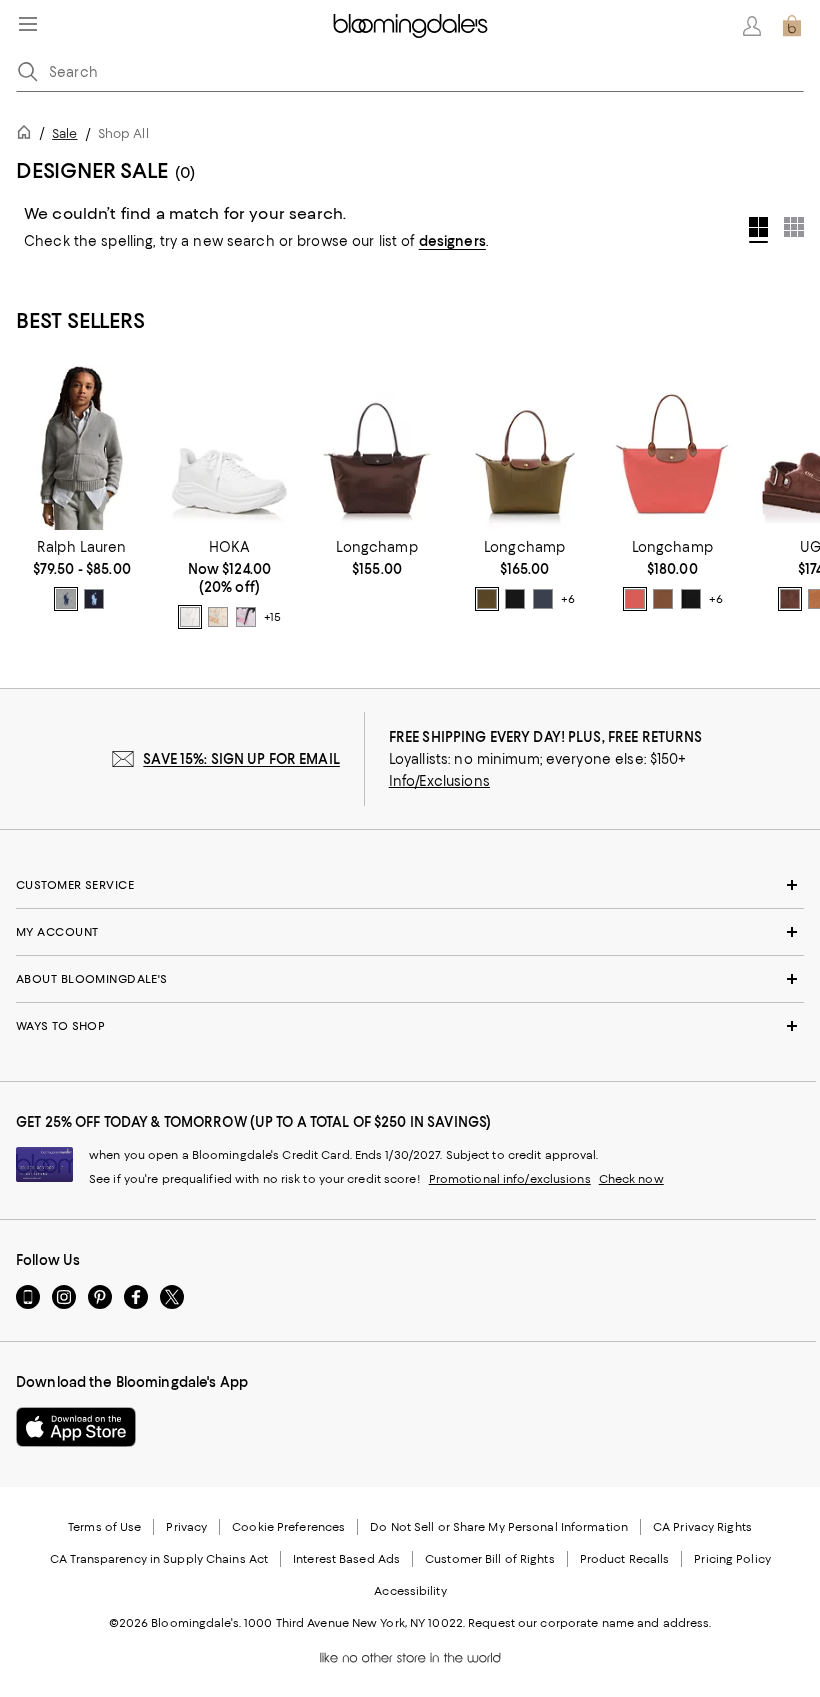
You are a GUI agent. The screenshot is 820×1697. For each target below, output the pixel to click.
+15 (272, 617)
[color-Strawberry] (635, 599)
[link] (82, 575)
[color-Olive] (487, 599)
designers (452, 241)
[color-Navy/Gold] (543, 599)
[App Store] (76, 1427)
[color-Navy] (94, 599)
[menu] (28, 24)
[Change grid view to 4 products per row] (758, 230)
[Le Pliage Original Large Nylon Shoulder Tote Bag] (673, 447)
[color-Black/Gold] (515, 599)
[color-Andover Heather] (66, 599)
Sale (64, 133)
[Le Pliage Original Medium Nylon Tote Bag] (525, 447)
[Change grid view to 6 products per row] (794, 227)
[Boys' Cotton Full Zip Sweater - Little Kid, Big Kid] (82, 447)
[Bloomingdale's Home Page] (410, 26)
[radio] (66, 599)
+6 (568, 599)
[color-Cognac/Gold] (663, 599)
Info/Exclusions (439, 781)
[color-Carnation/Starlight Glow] (246, 617)
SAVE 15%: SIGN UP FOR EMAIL (241, 759)
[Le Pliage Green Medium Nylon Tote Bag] (377, 447)
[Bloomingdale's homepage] (28, 135)
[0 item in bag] (792, 26)
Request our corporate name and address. (589, 1623)
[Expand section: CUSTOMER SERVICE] (410, 885)
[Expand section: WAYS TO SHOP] (410, 1026)
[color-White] (190, 617)
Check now (631, 1179)
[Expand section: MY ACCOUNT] (410, 932)
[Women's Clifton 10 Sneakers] (230, 447)
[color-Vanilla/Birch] (218, 617)
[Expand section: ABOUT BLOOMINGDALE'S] (410, 979)
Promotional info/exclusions (510, 1179)
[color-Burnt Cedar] (790, 599)
